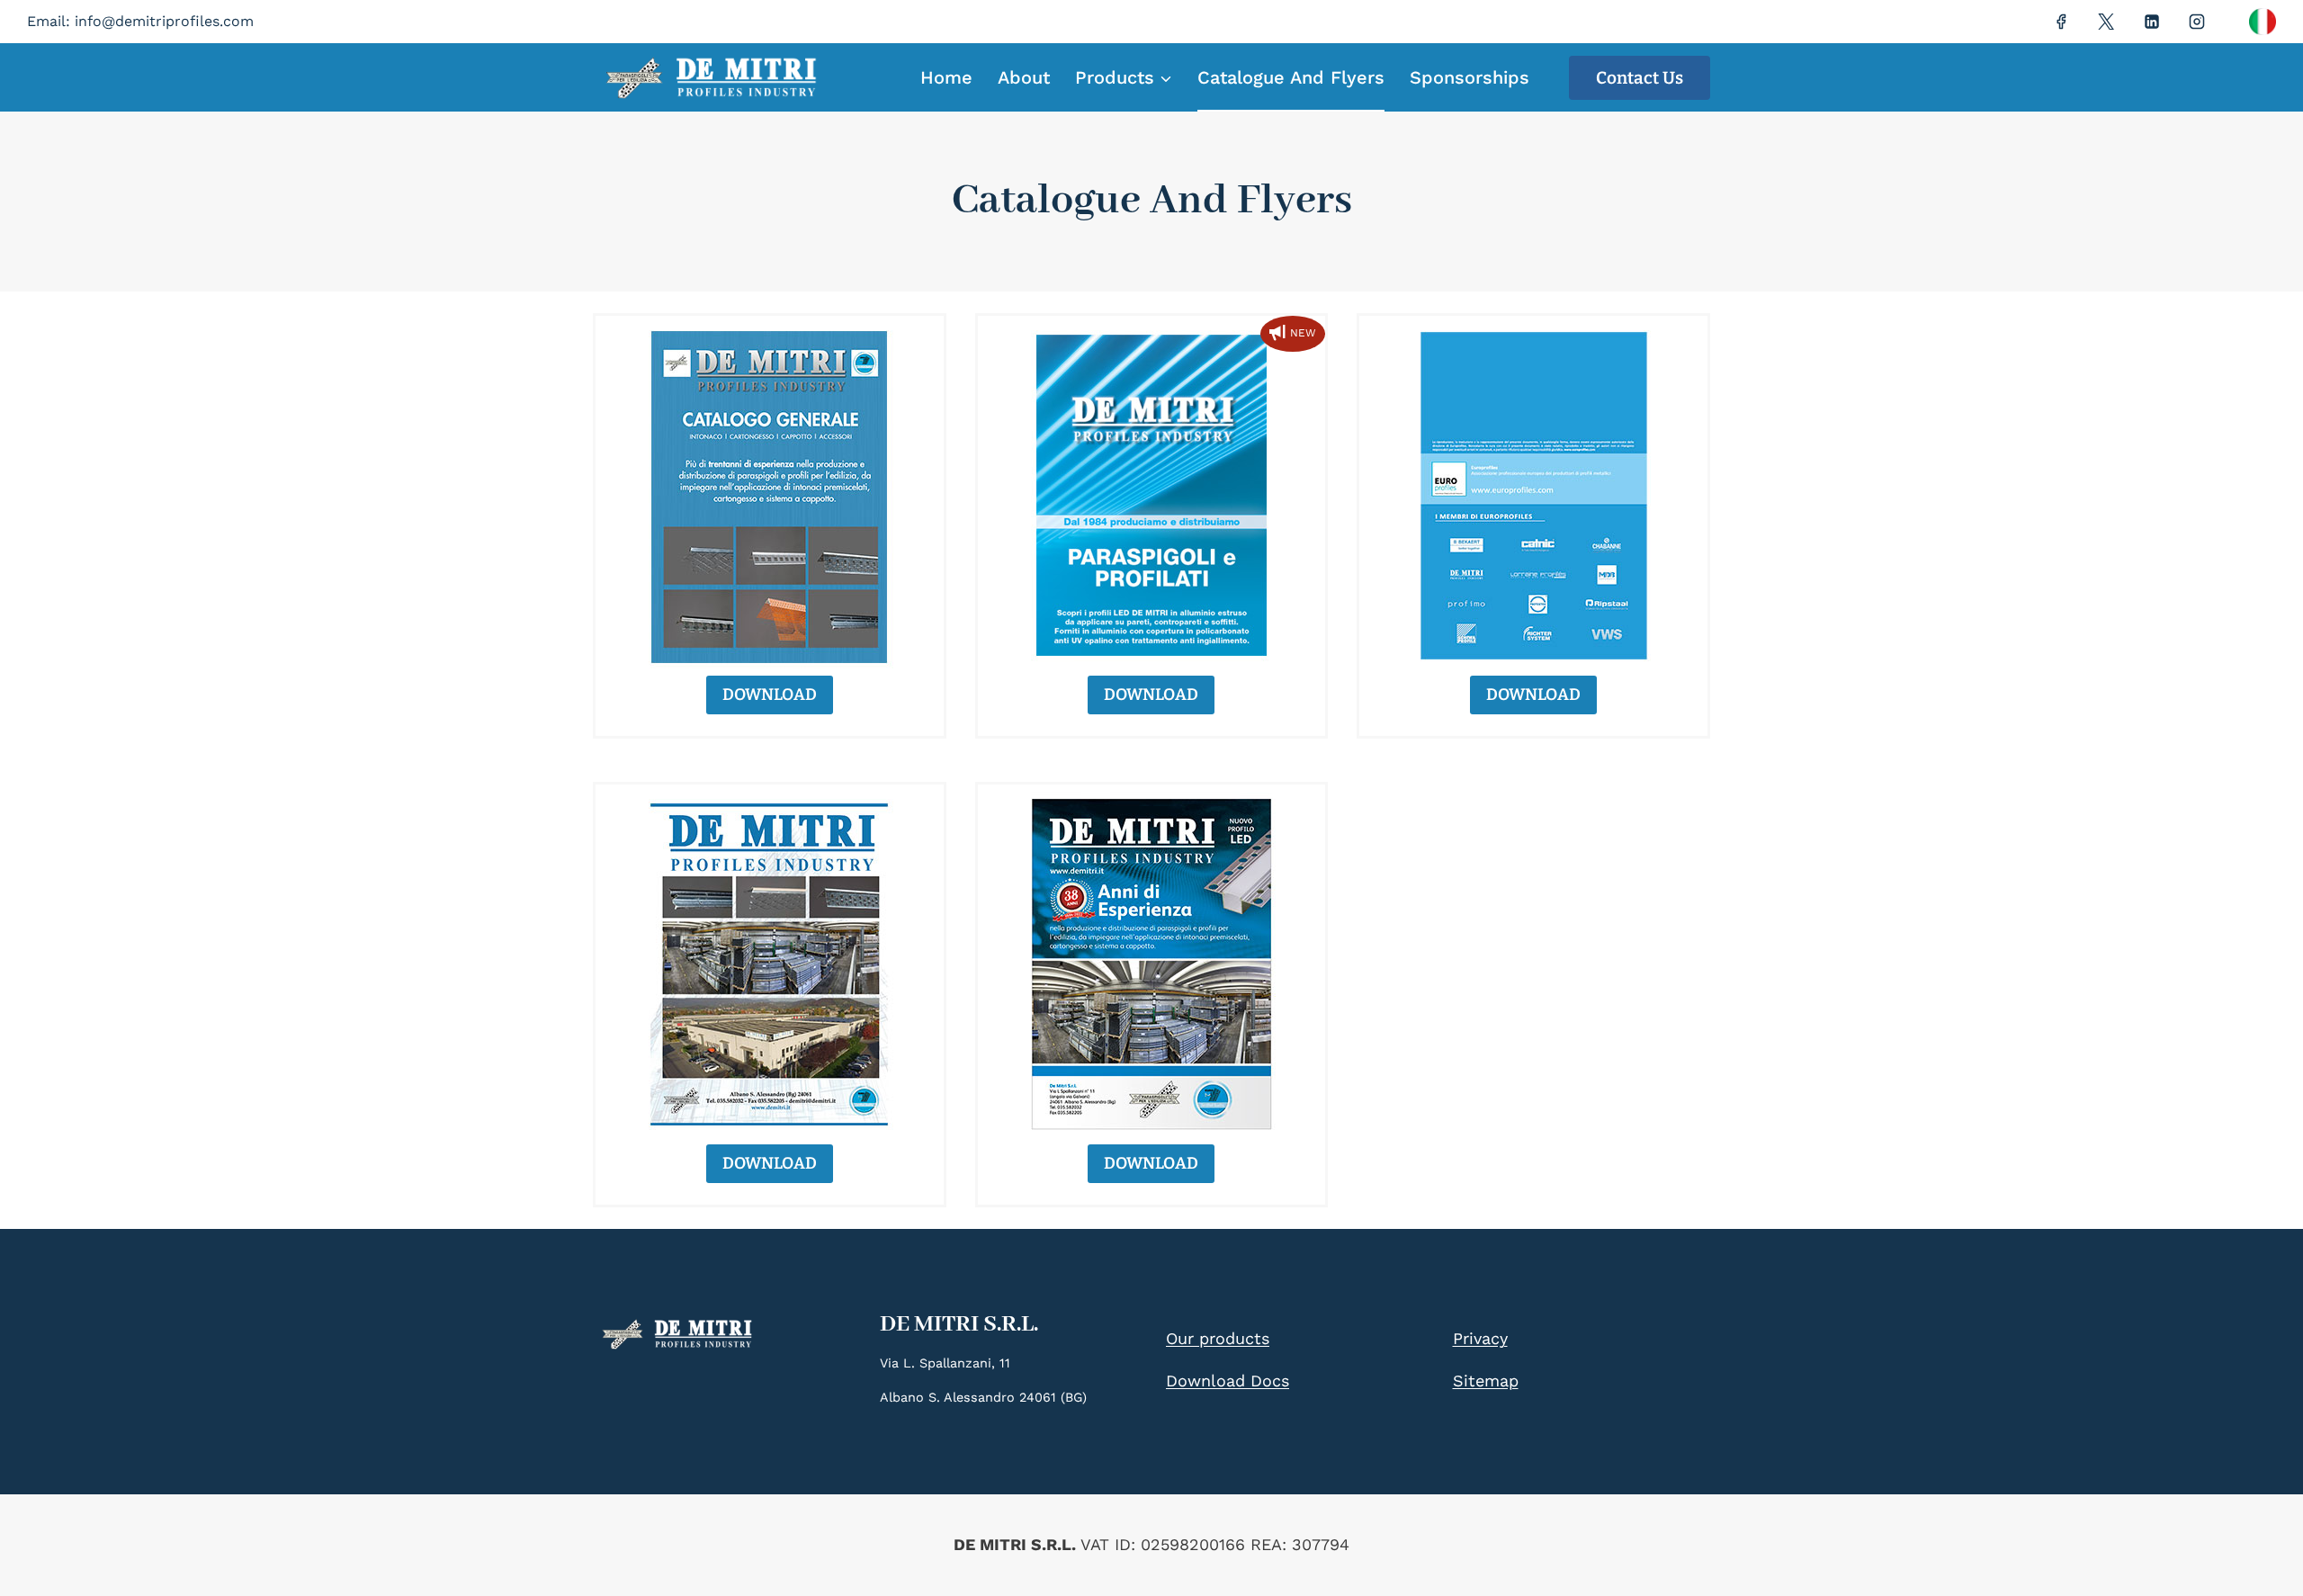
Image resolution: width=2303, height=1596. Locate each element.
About (1024, 77)
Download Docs (1228, 1381)
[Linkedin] (2152, 22)
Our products (1218, 1338)
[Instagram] (2197, 22)
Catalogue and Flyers (1291, 77)
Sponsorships (1470, 77)
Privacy (1480, 1338)
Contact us (1640, 78)
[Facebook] (2061, 22)
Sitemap (1486, 1381)
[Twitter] (2106, 22)
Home (946, 77)
